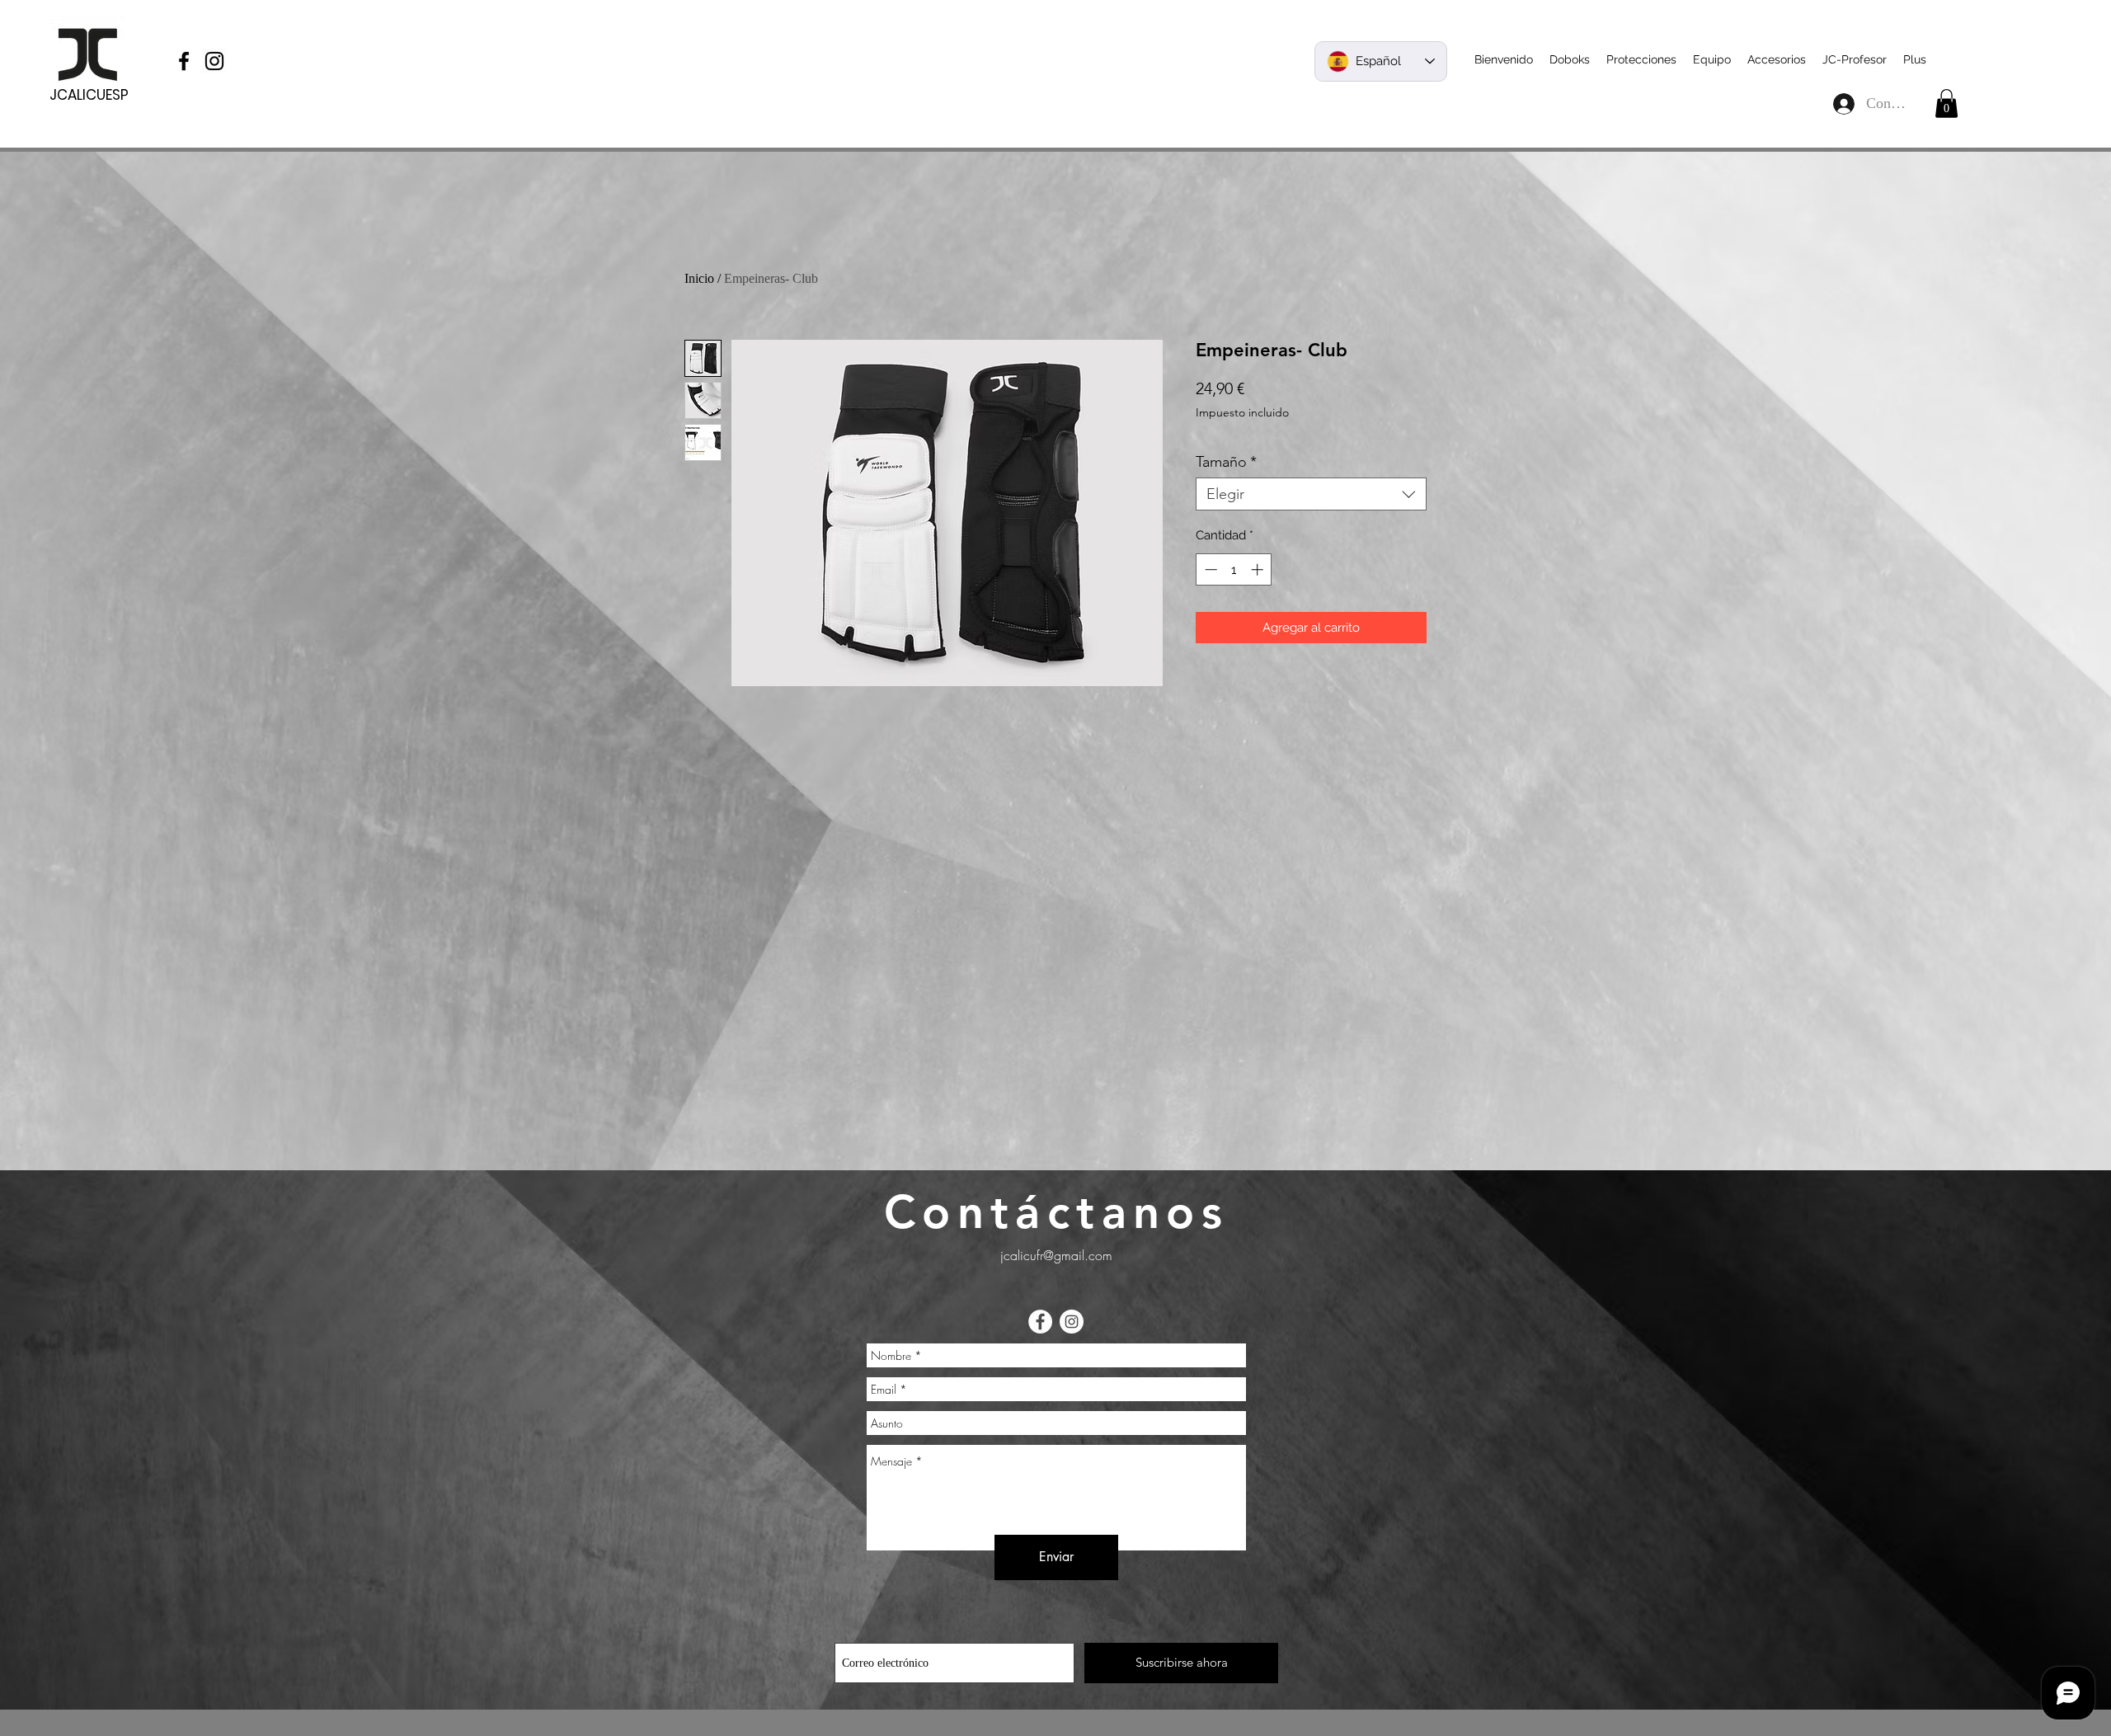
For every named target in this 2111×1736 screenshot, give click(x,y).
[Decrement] (1209, 569)
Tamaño (1226, 462)
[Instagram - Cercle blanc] (1072, 1322)
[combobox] (1311, 494)
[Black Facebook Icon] (184, 61)
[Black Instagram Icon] (214, 61)
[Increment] (1259, 569)
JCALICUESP (89, 95)
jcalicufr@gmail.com (1056, 1255)
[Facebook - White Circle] (1040, 1322)
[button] (1946, 104)
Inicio (699, 278)
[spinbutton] (1234, 569)
